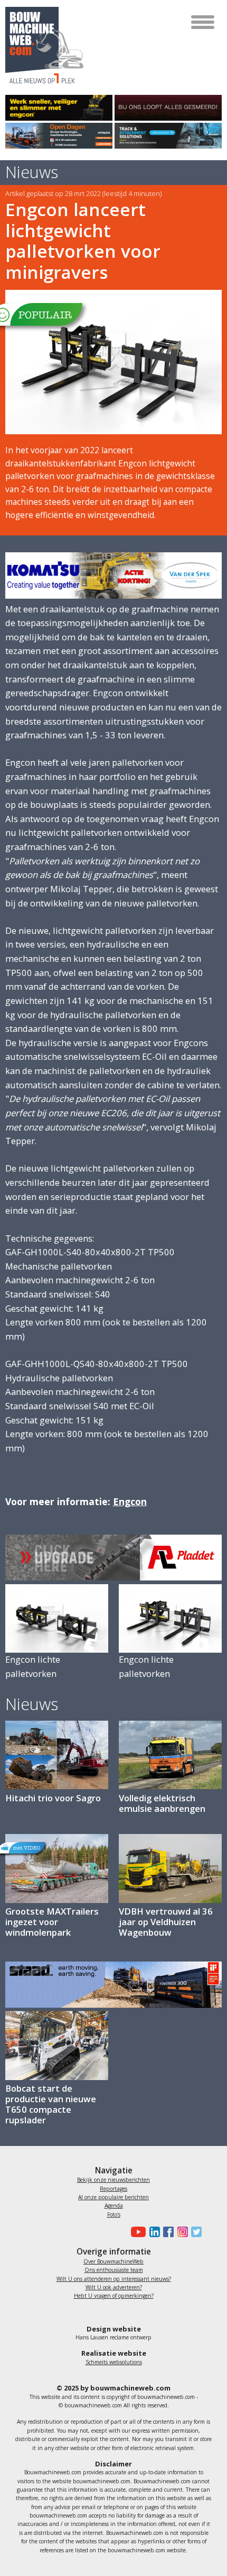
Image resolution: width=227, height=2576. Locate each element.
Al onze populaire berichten (113, 2197)
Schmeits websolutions (114, 2362)
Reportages (113, 2189)
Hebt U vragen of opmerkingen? (114, 2296)
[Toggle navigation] (204, 22)
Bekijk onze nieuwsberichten (113, 2180)
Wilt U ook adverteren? (114, 2287)
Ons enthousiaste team (114, 2270)
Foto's (114, 2214)
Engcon (130, 1501)
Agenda (114, 2206)
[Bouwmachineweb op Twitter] (195, 2232)
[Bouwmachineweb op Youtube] (137, 2232)
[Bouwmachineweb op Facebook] (167, 2232)
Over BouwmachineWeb (113, 2261)
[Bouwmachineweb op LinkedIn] (153, 2232)
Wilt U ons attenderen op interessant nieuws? (114, 2279)
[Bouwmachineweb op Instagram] (181, 2232)
